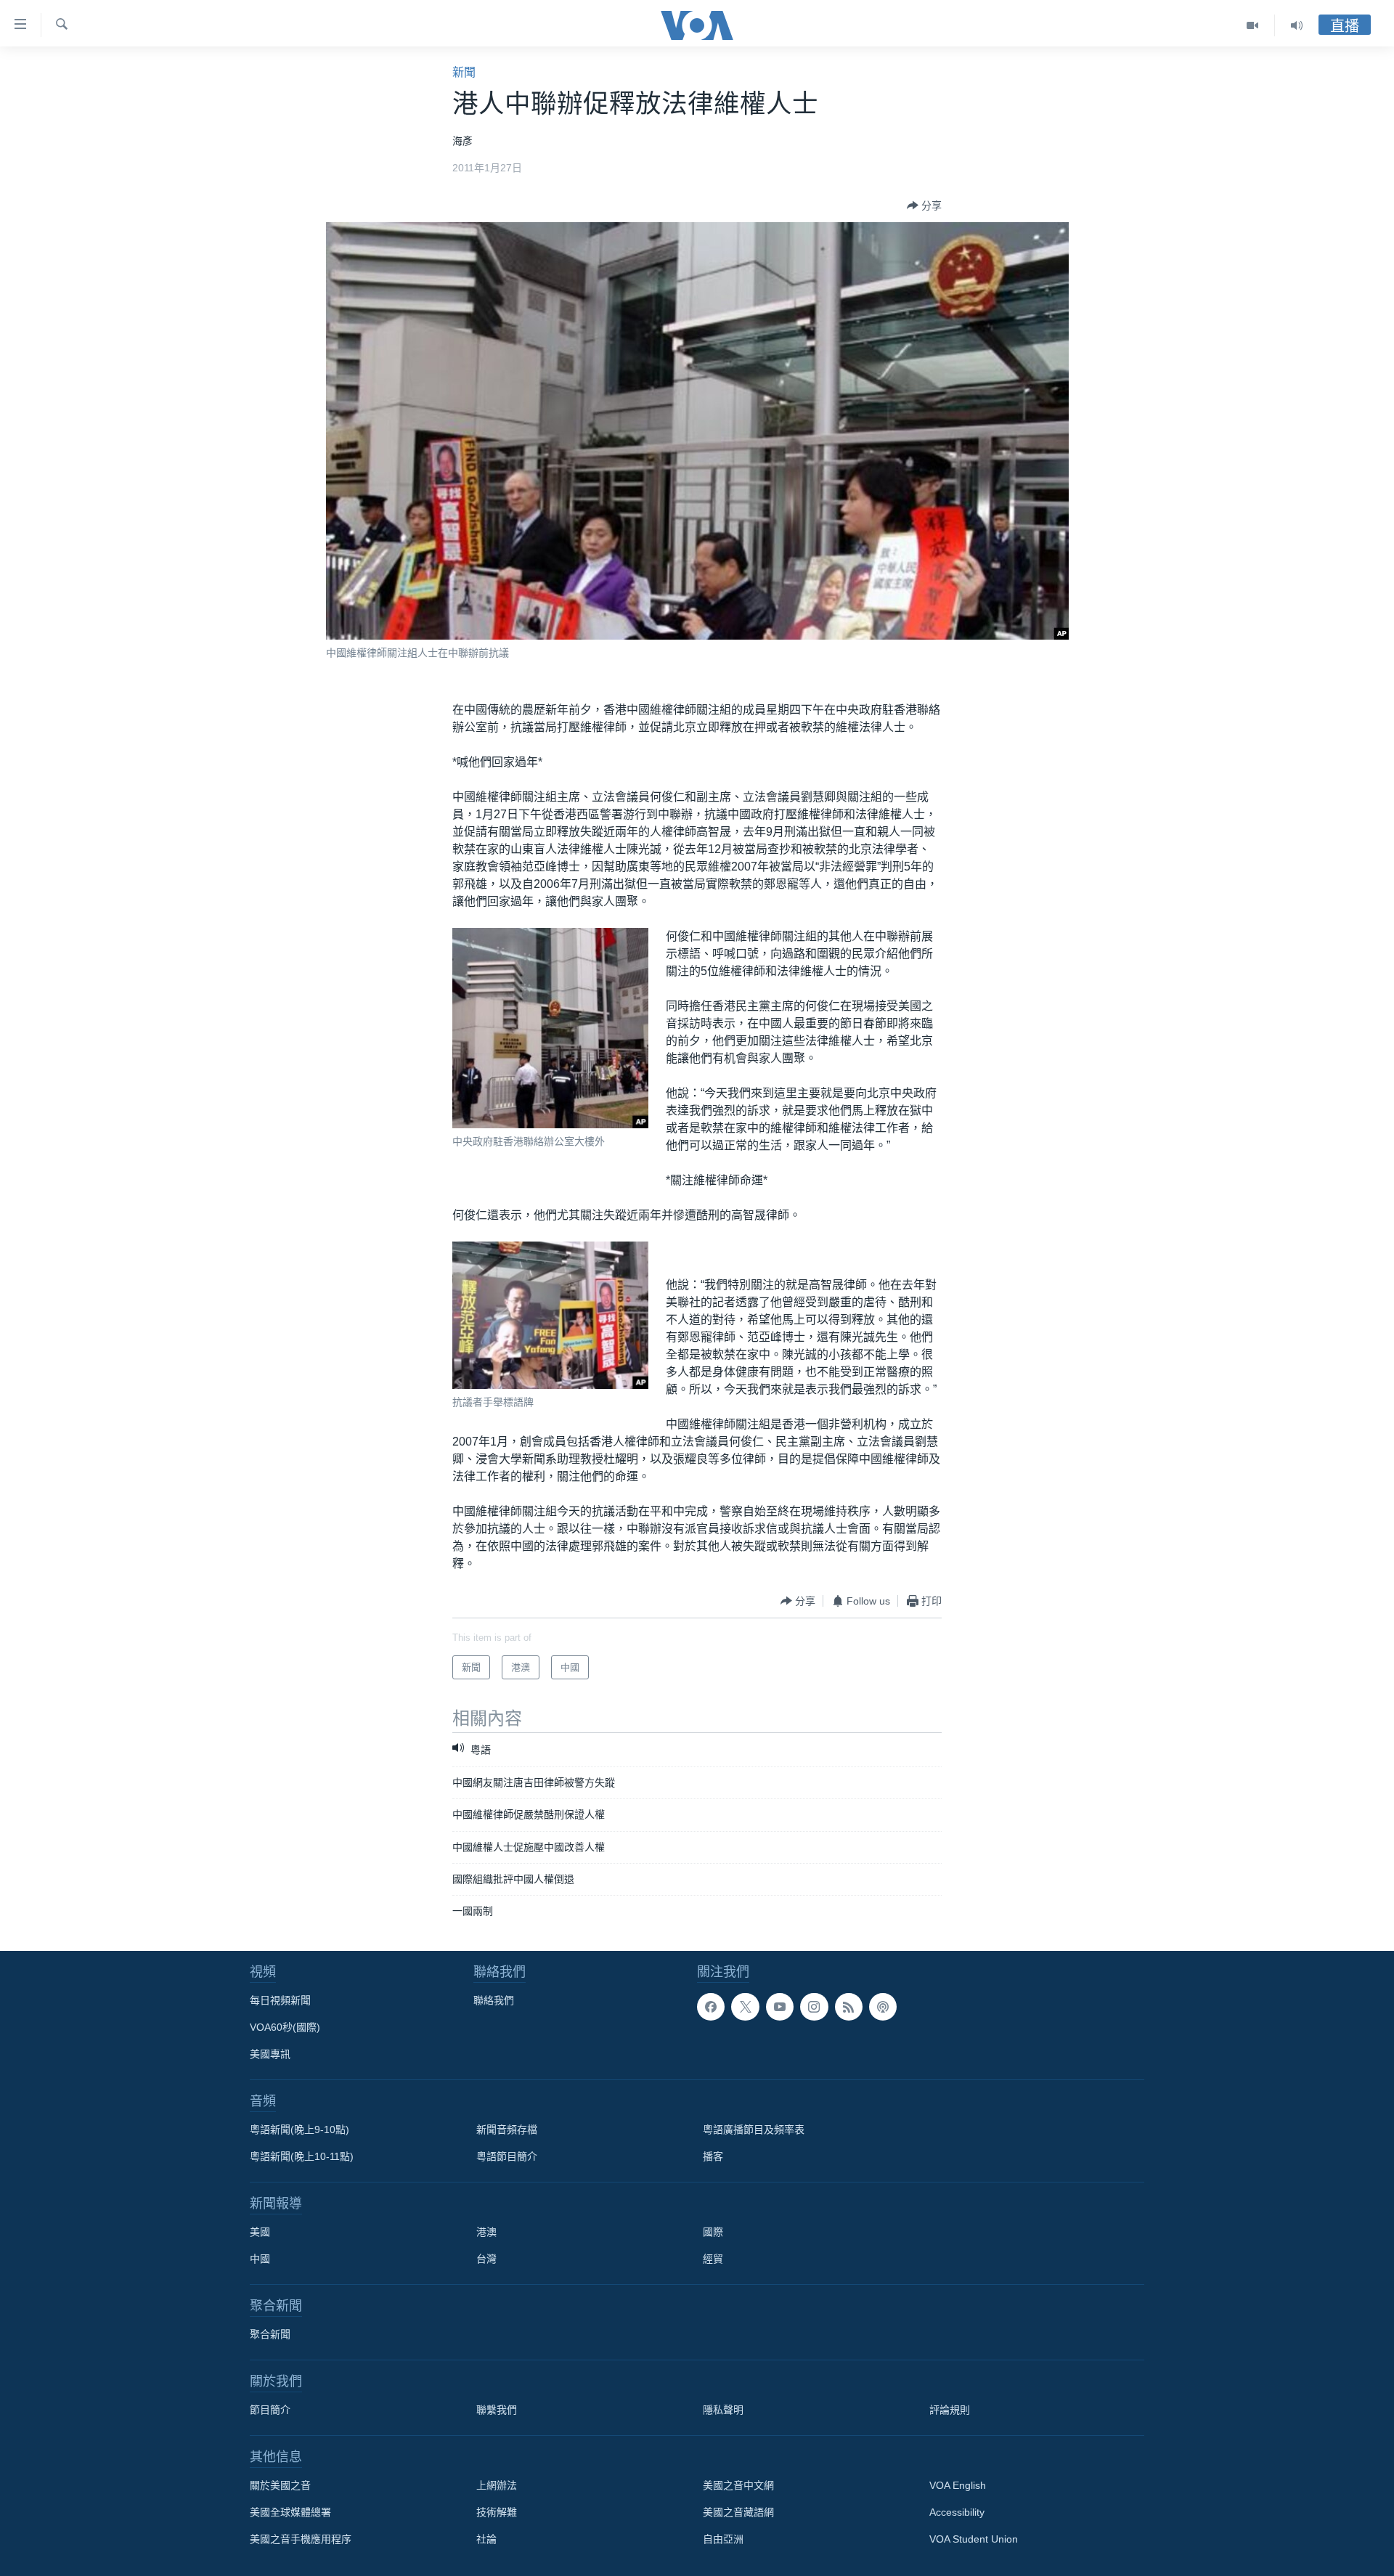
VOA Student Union (974, 2539)
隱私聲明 (723, 2410)
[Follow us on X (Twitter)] (745, 2007)
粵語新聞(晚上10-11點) (302, 2156)
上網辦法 (497, 2485)
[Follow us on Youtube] (780, 2007)
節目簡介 (270, 2410)
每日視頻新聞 (280, 2000)
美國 (260, 2232)
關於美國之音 (280, 2485)
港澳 (486, 2232)
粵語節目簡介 (507, 2156)
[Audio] (1297, 25)
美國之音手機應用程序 (301, 2539)
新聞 (464, 72)
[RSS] (849, 2007)
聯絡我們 (494, 2000)
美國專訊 (270, 2054)
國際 (713, 2232)
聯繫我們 (497, 2410)
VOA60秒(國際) (285, 2027)
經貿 (713, 2259)
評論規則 (950, 2410)
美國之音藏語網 (738, 2512)
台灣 (486, 2259)
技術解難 (497, 2512)
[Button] (924, 205)
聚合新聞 (270, 2334)
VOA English (958, 2485)
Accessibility (957, 2512)
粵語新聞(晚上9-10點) (299, 2129)
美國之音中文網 (738, 2485)
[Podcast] (883, 2007)
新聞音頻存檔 (507, 2129)
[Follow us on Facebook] (711, 2007)
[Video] (1253, 25)
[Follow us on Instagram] (814, 2007)
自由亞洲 (723, 2539)
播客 (713, 2156)
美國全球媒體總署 (290, 2512)
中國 (260, 2259)
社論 (486, 2539)
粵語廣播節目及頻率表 (754, 2129)
